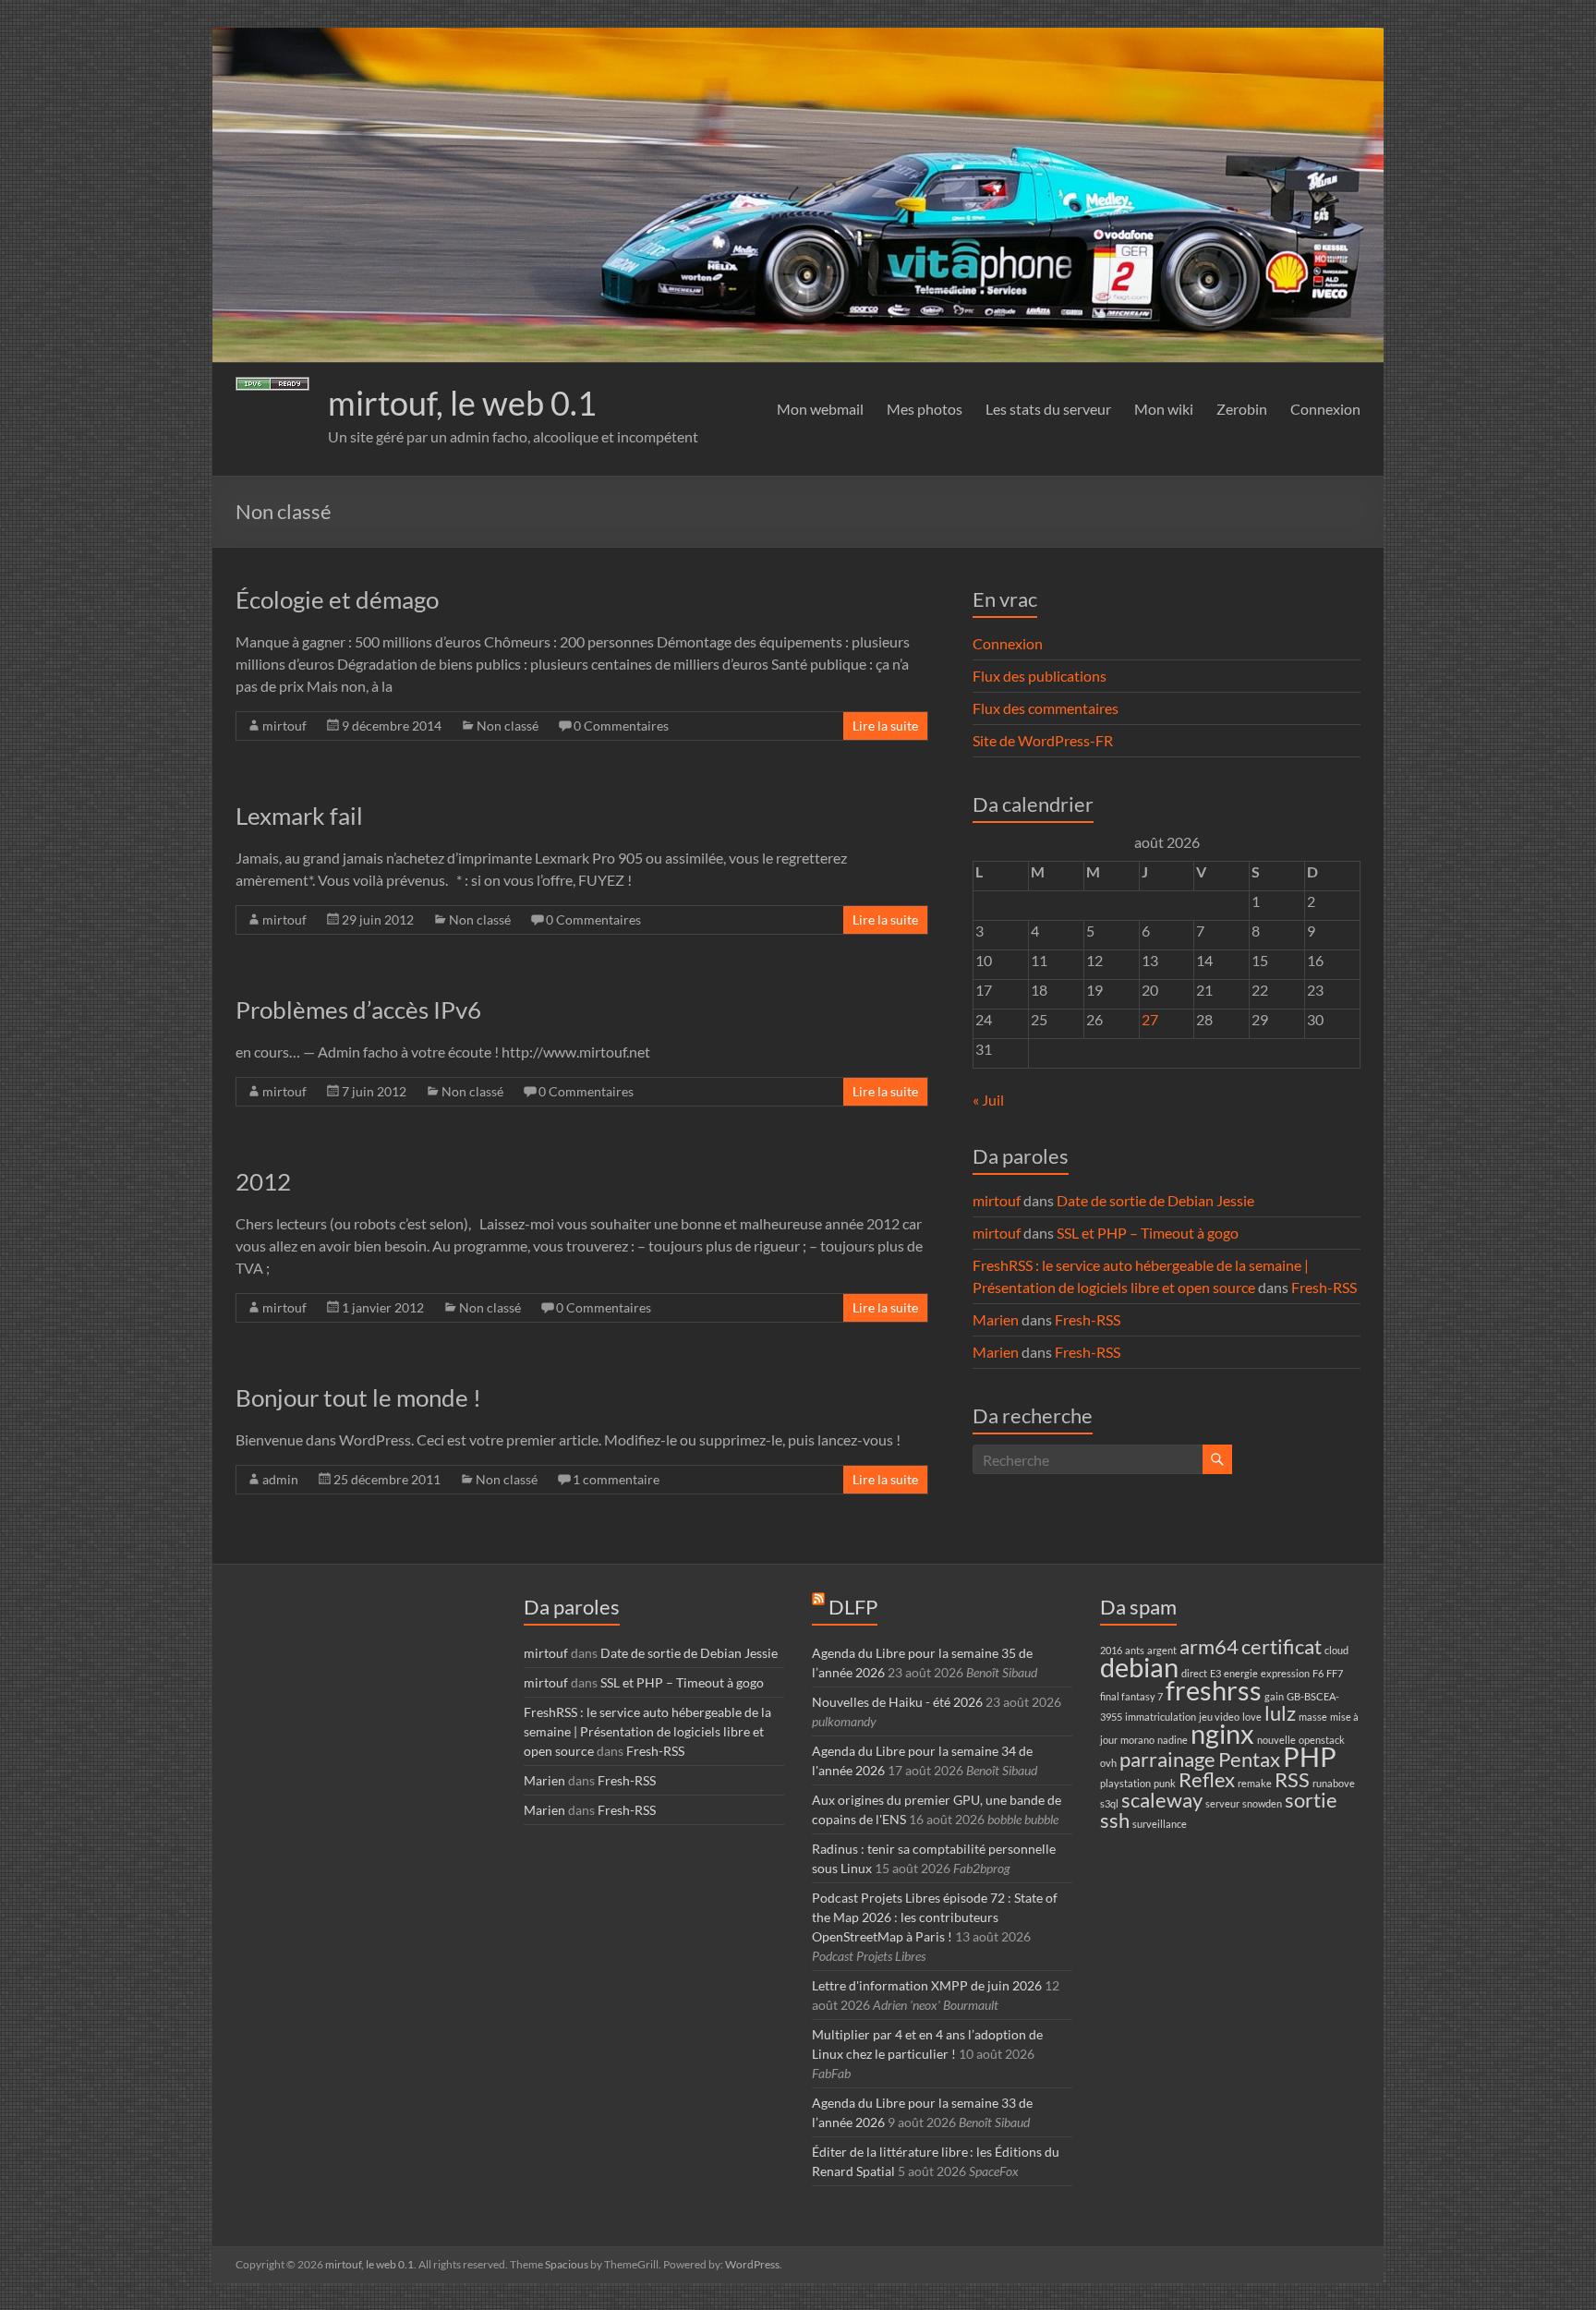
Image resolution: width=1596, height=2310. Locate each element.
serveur (1222, 1803)
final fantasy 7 (1131, 1696)
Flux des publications (1040, 676)
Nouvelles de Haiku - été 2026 (897, 1702)
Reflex (1207, 1779)
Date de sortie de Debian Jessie (1155, 1200)
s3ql (1109, 1803)
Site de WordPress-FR (1043, 740)
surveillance (1160, 1824)
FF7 (1335, 1673)
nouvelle (1276, 1740)
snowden (1262, 1803)
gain (1274, 1696)
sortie (1311, 1800)
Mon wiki (1164, 409)
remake (1255, 1783)
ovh (1108, 1763)
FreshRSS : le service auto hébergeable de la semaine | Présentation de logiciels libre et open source (647, 1731)
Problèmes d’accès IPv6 (358, 1010)
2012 (263, 1181)
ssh (1115, 1820)
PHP (1310, 1756)
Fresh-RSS (1324, 1287)
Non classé (508, 726)
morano (1137, 1740)
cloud (1336, 1650)
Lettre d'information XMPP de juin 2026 (927, 1985)
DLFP (853, 1607)
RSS (1292, 1779)
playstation (1125, 1783)
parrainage (1167, 1759)
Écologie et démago (337, 599)
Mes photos (925, 409)
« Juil (988, 1100)
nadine (1173, 1740)
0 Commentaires (621, 726)
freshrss (1214, 1690)
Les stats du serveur (1048, 409)
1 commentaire (616, 1479)
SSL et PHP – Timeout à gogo (1148, 1233)
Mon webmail (820, 409)
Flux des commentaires (1046, 708)
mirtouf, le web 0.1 (462, 403)
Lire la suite (885, 726)
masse (1313, 1717)
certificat (1282, 1646)
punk (1165, 1783)
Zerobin (1242, 409)
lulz (1280, 1713)
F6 (1318, 1673)
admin (280, 1479)
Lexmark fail (299, 816)
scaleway (1162, 1800)
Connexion (1325, 409)
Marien (996, 1319)
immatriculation (1161, 1717)
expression (1285, 1673)
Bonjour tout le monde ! (358, 1397)
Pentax (1249, 1759)
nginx (1222, 1733)
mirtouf (284, 726)
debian (1139, 1667)
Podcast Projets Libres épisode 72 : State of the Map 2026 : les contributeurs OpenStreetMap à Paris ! (935, 1917)
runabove (1334, 1783)
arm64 (1209, 1646)
